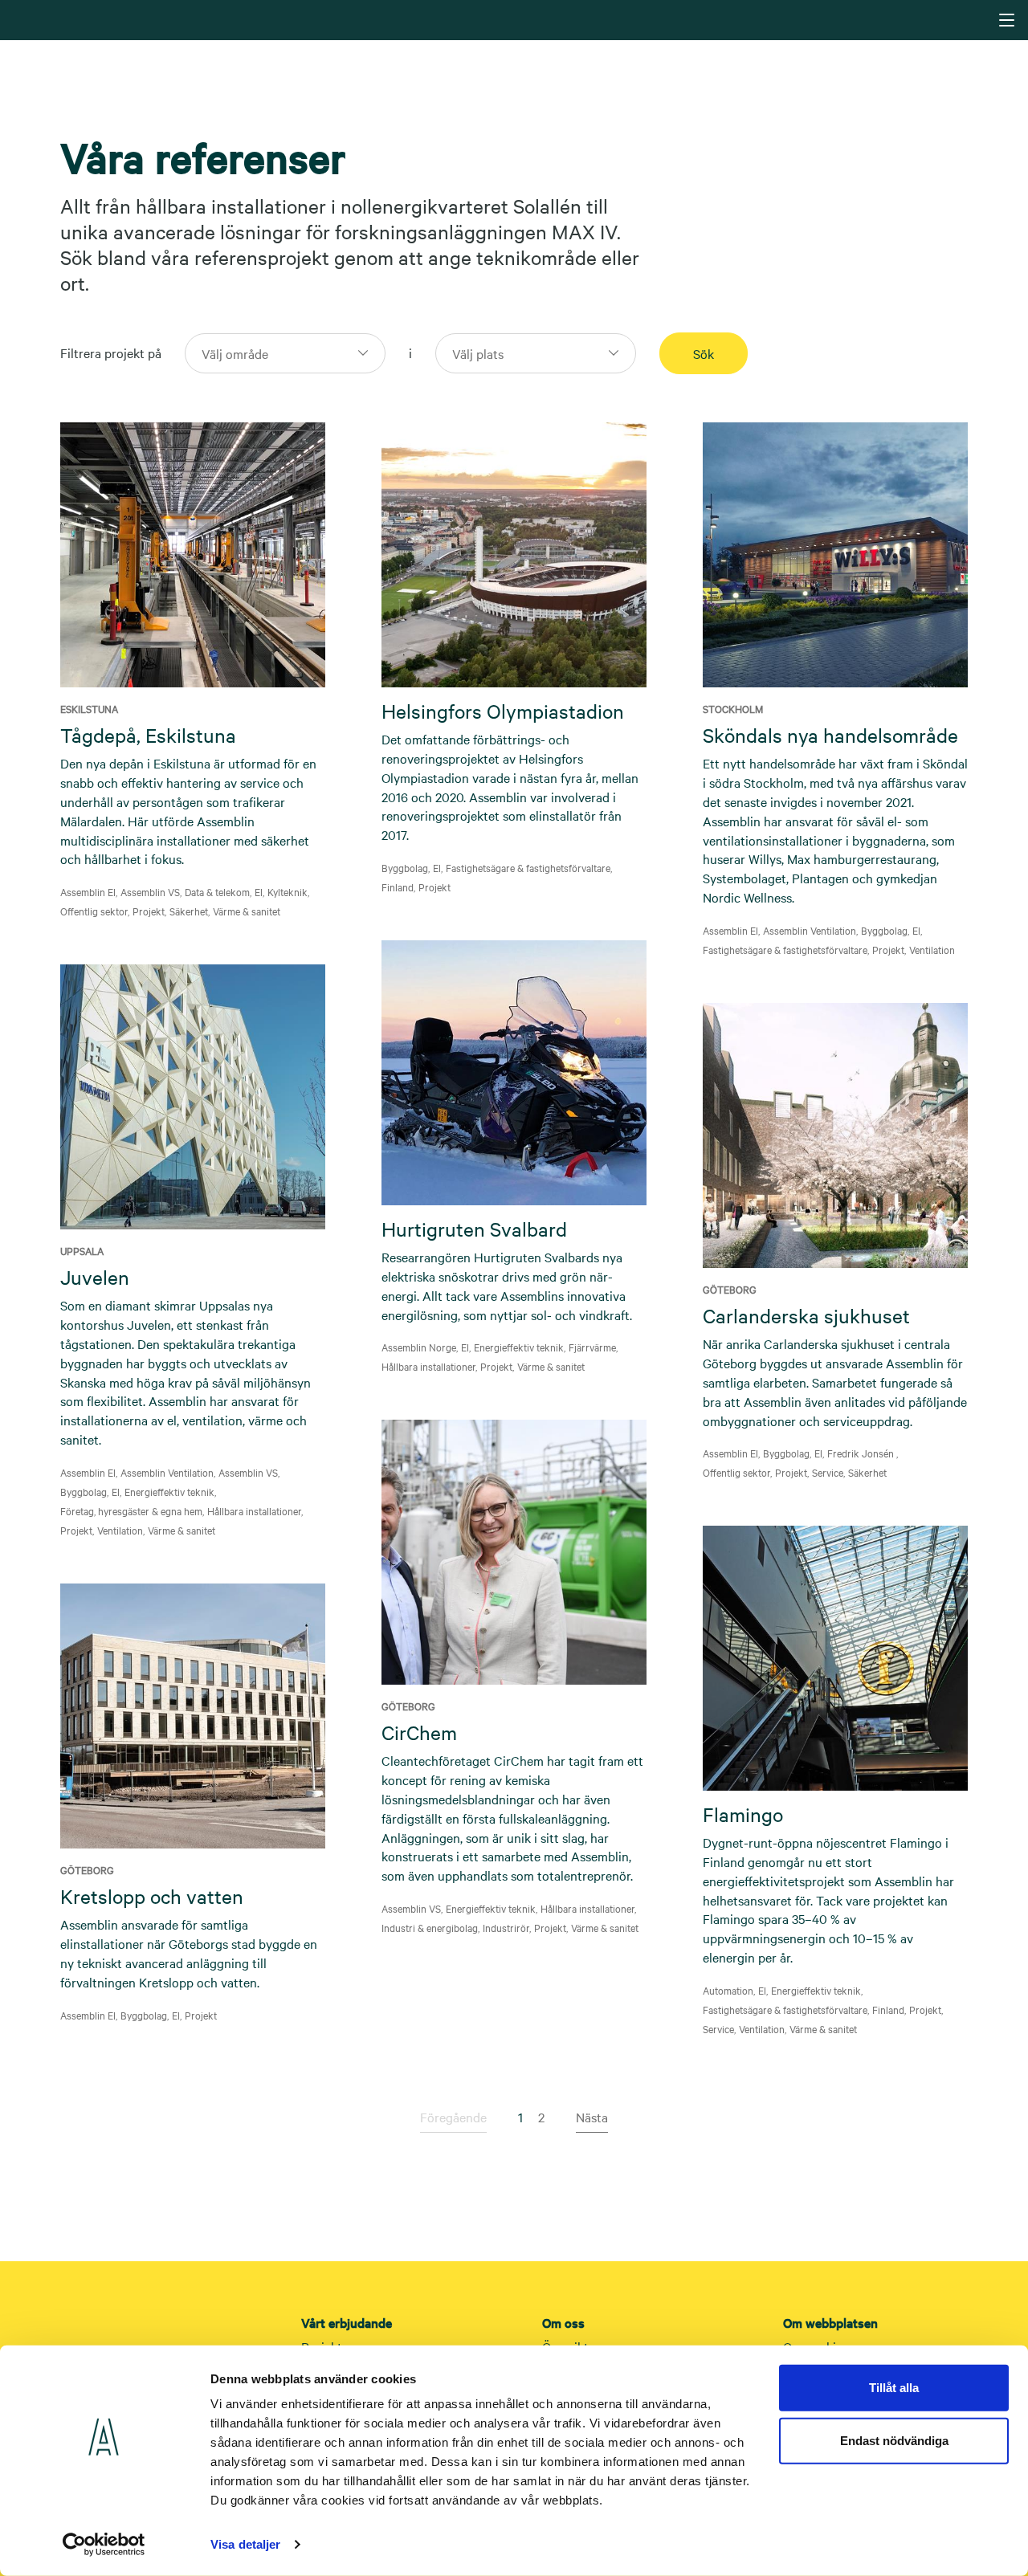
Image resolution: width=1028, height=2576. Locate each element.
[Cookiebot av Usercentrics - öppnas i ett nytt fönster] (104, 2545)
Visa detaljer (245, 2544)
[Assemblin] (516, 19)
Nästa (592, 2117)
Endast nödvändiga (894, 2440)
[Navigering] (1007, 20)
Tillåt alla (894, 2388)
